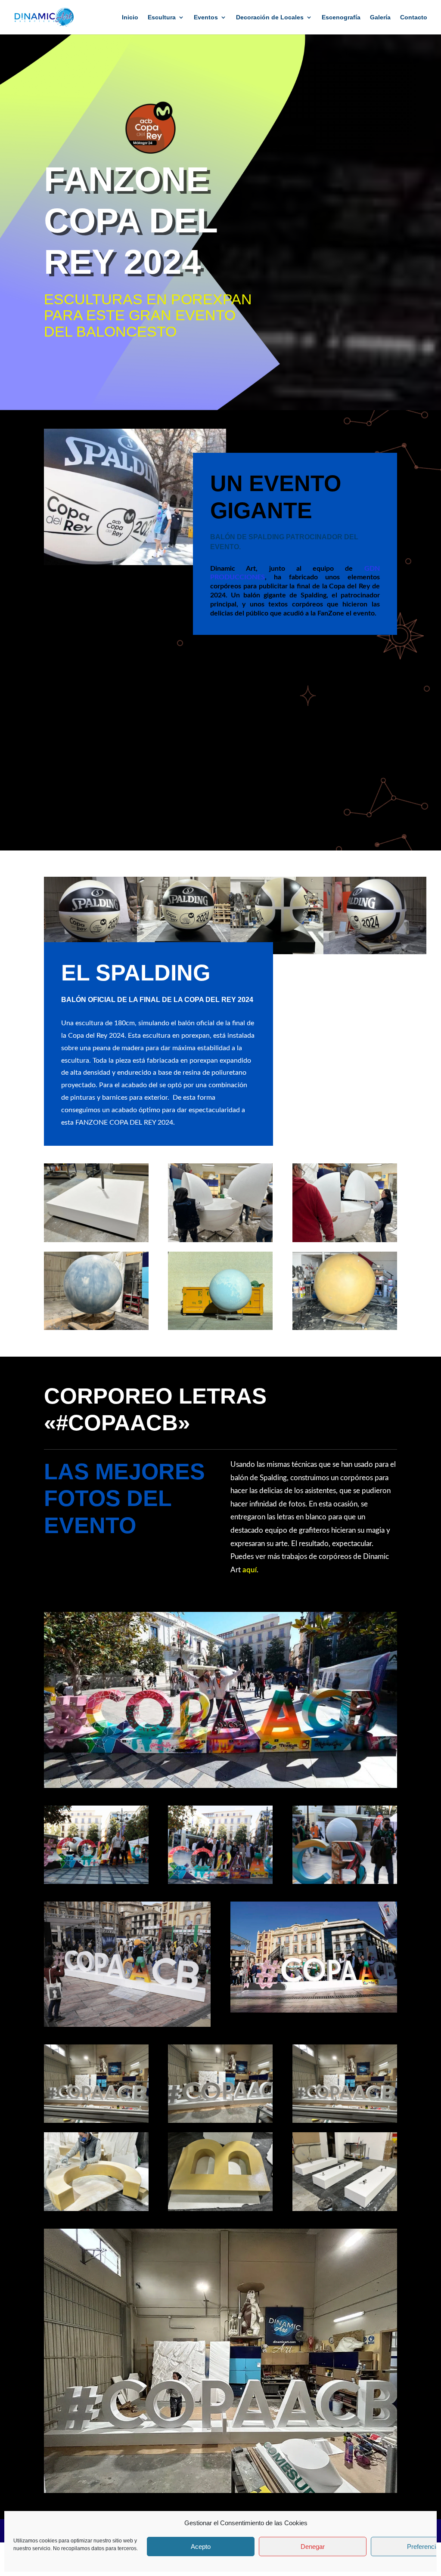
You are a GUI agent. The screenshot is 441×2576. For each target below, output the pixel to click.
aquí (250, 1570)
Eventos (206, 17)
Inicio (130, 17)
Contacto (414, 17)
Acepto (201, 2547)
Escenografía (341, 17)
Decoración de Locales (270, 17)
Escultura (162, 17)
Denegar (313, 2547)
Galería (380, 17)
